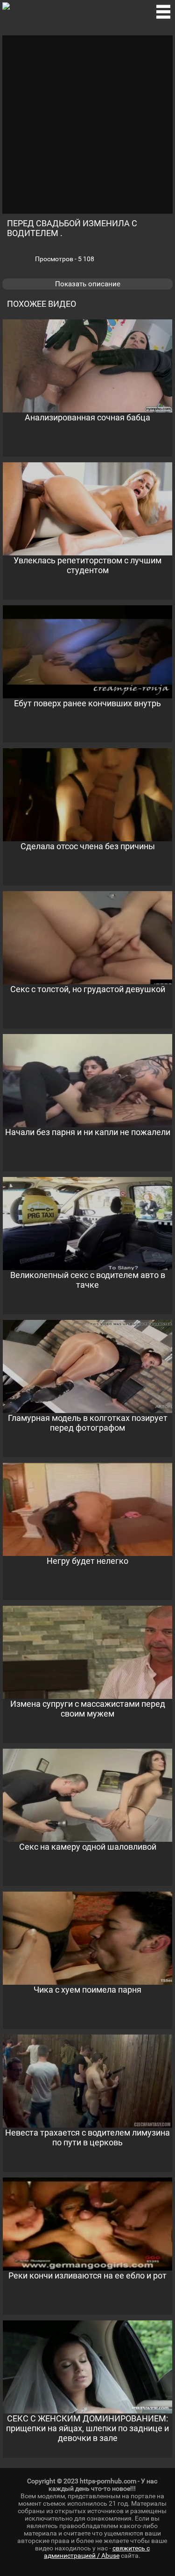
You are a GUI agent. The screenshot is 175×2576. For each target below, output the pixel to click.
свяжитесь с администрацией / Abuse (97, 2552)
